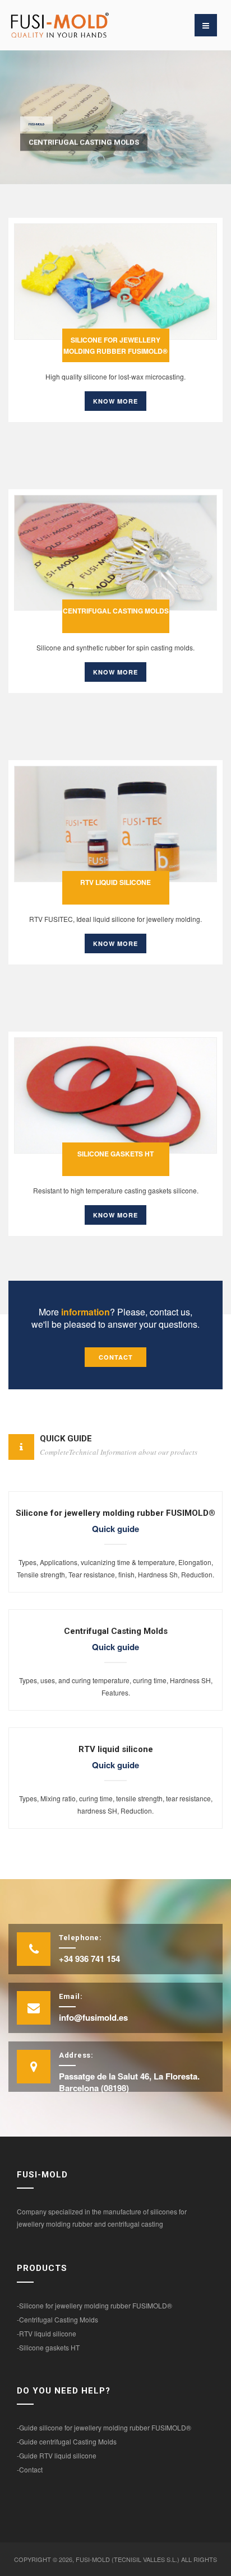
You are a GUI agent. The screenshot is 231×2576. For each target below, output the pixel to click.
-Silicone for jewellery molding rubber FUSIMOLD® (94, 2305)
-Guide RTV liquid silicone (57, 2455)
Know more (115, 401)
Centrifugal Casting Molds (116, 611)
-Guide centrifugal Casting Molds (67, 2441)
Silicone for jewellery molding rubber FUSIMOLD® (115, 345)
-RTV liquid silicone (47, 2333)
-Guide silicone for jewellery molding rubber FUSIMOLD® (104, 2427)
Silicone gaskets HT (115, 1154)
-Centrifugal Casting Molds (57, 2319)
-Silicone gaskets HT (48, 2347)
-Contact (30, 2469)
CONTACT (116, 1357)
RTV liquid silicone (115, 882)
